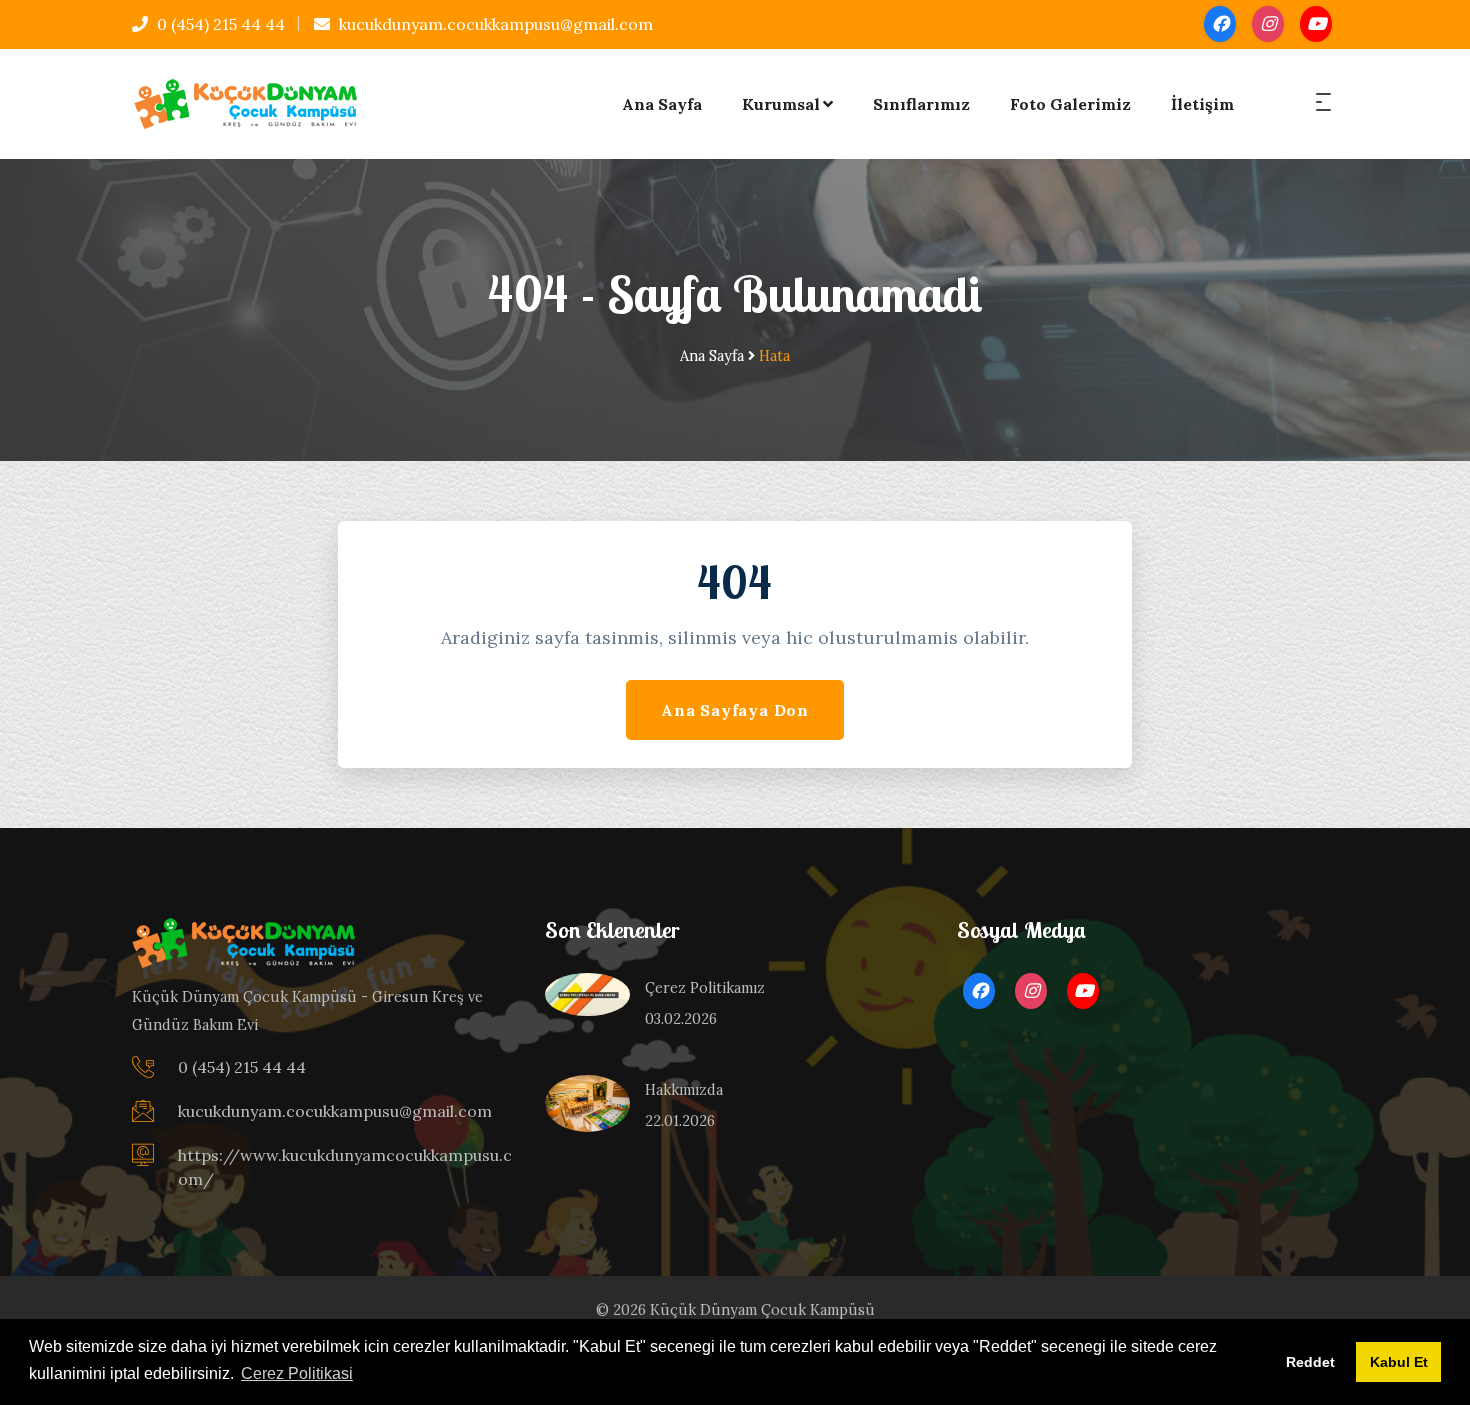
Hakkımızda (684, 1090)
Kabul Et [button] (1399, 1362)
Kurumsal (781, 104)
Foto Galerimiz (1070, 104)
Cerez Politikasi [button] (297, 1373)
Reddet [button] (1310, 1362)
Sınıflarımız (921, 104)
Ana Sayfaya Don (735, 710)
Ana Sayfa (662, 104)
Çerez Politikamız (705, 988)
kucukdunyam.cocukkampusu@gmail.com (494, 24)
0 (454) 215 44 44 (219, 24)
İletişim (1202, 104)
